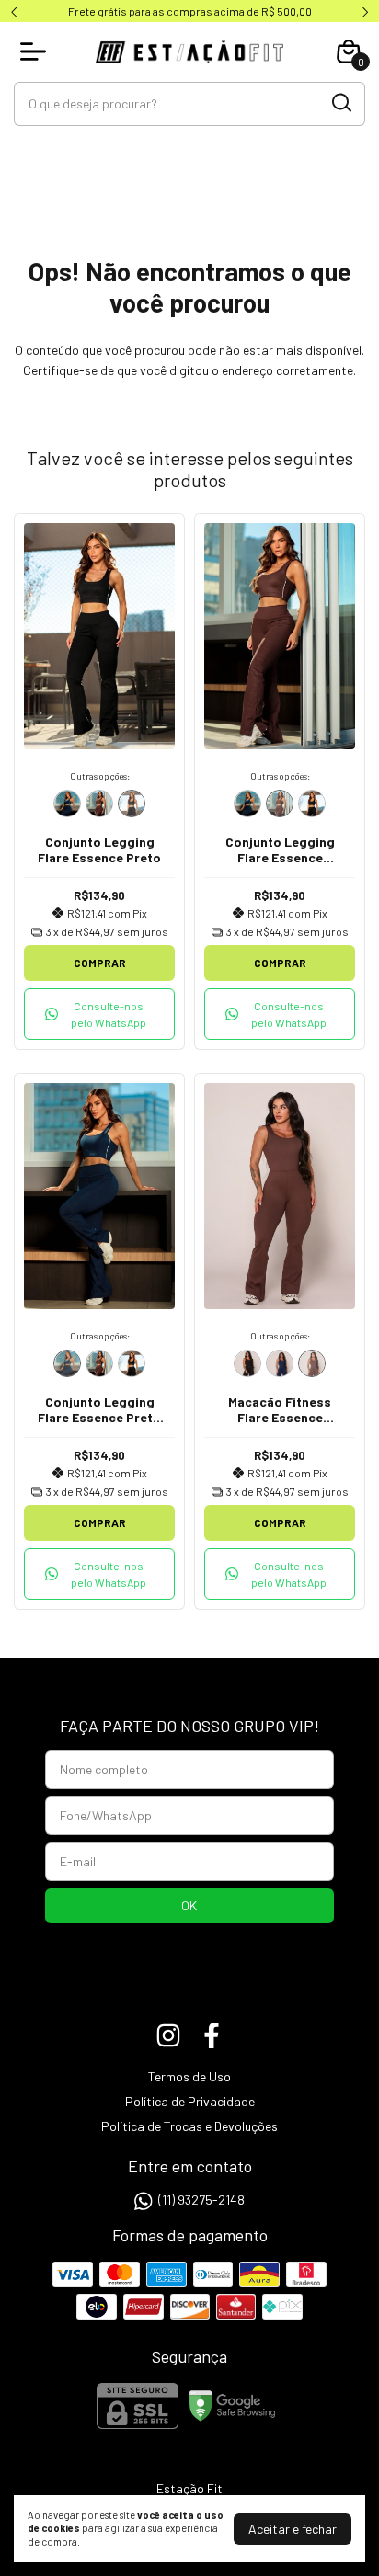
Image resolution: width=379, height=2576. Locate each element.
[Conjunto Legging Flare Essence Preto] (132, 804)
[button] (99, 1014)
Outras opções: (100, 776)
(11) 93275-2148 (201, 2200)
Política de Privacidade (190, 2101)
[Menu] (37, 51)
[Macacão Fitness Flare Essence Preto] (247, 1363)
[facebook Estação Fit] (212, 2035)
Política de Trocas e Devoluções (189, 2126)
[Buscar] (340, 103)
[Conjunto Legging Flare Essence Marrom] (99, 804)
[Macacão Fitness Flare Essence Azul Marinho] (280, 1363)
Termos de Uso (189, 2076)
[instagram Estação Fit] (168, 2035)
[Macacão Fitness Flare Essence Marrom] (312, 1363)
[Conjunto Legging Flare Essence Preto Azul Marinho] (67, 804)
